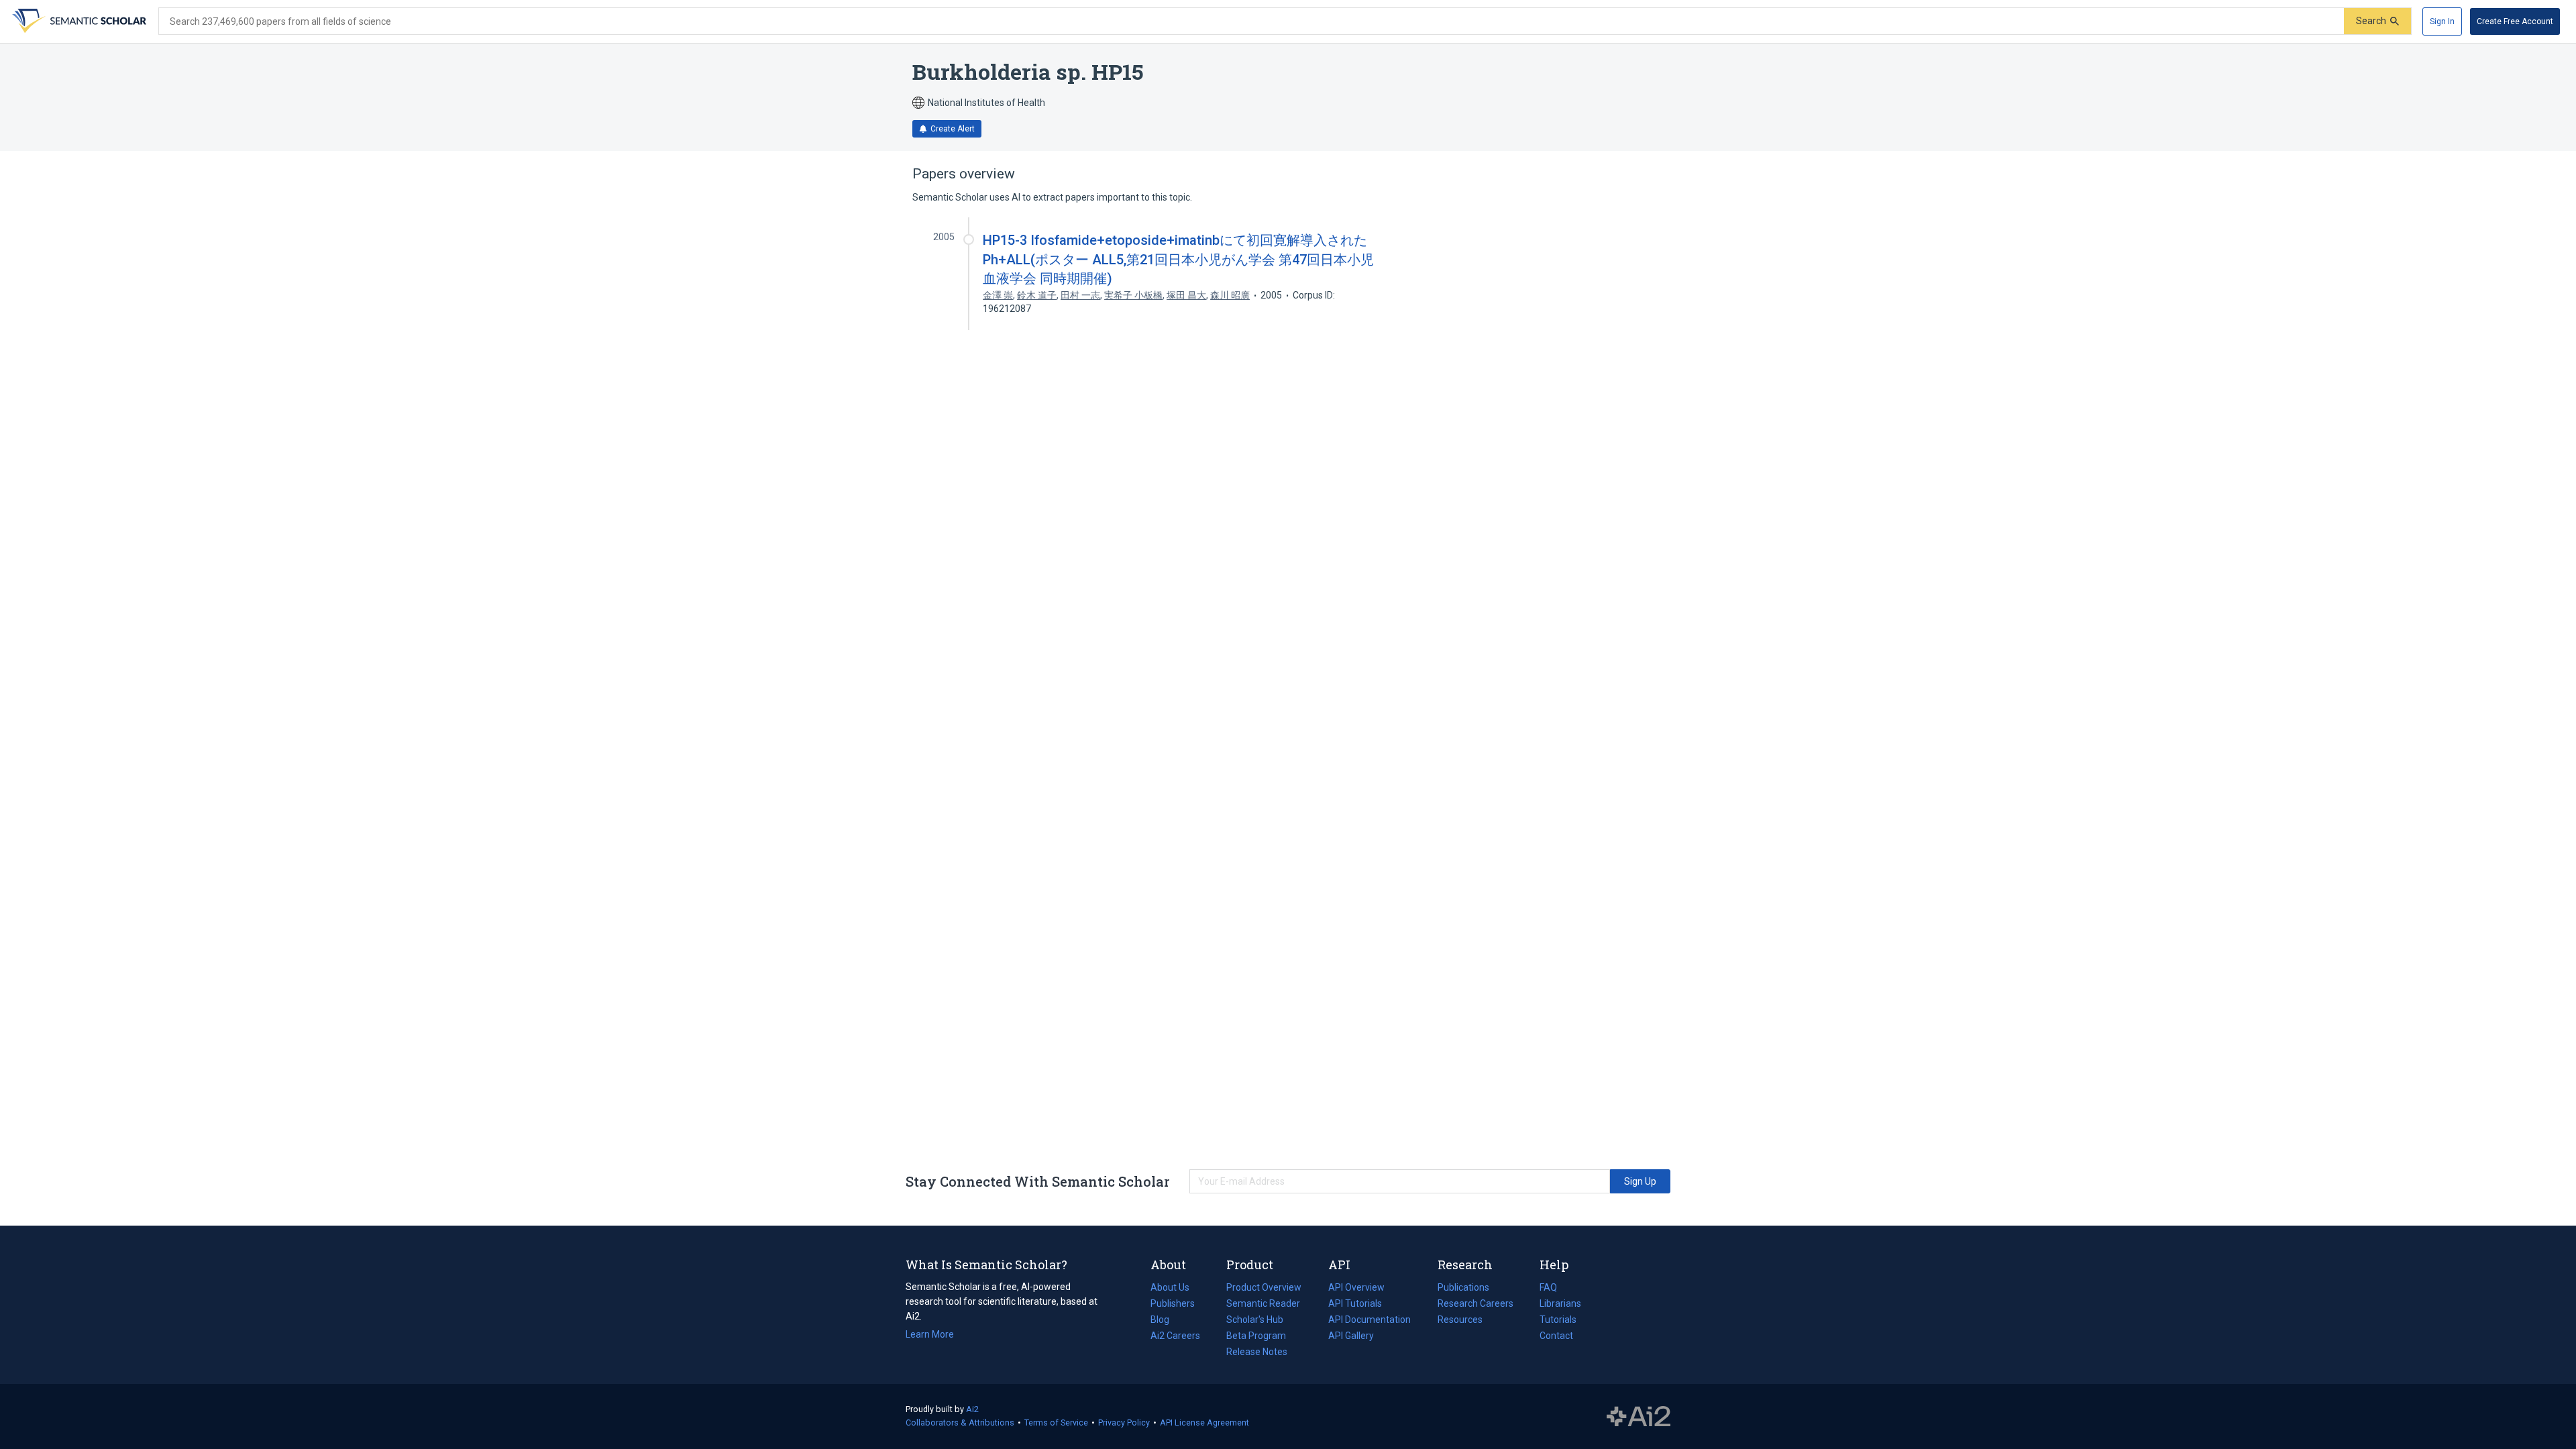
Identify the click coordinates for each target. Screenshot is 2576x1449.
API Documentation (1370, 1321)
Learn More (930, 1334)
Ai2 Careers (1175, 1337)
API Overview (1356, 1287)
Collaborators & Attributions (960, 1423)
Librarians (1560, 1303)
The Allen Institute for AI (1639, 1417)
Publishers (1173, 1303)
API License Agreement (1204, 1423)
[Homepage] (78, 21)
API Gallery (1351, 1336)
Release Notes (1257, 1352)
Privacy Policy (1124, 1423)
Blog (1165, 1321)
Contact (1556, 1336)
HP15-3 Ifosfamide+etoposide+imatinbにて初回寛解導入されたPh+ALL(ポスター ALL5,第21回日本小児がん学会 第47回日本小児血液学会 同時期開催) (1178, 259)
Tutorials (1558, 1320)
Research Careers (1475, 1305)
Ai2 (972, 1409)
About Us (1170, 1287)
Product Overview (1264, 1287)
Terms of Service (1056, 1423)
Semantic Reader (1263, 1303)
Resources (1460, 1321)
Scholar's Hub (1255, 1320)
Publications (1463, 1289)
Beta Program (1256, 1336)
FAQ (1548, 1287)
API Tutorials (1355, 1303)
